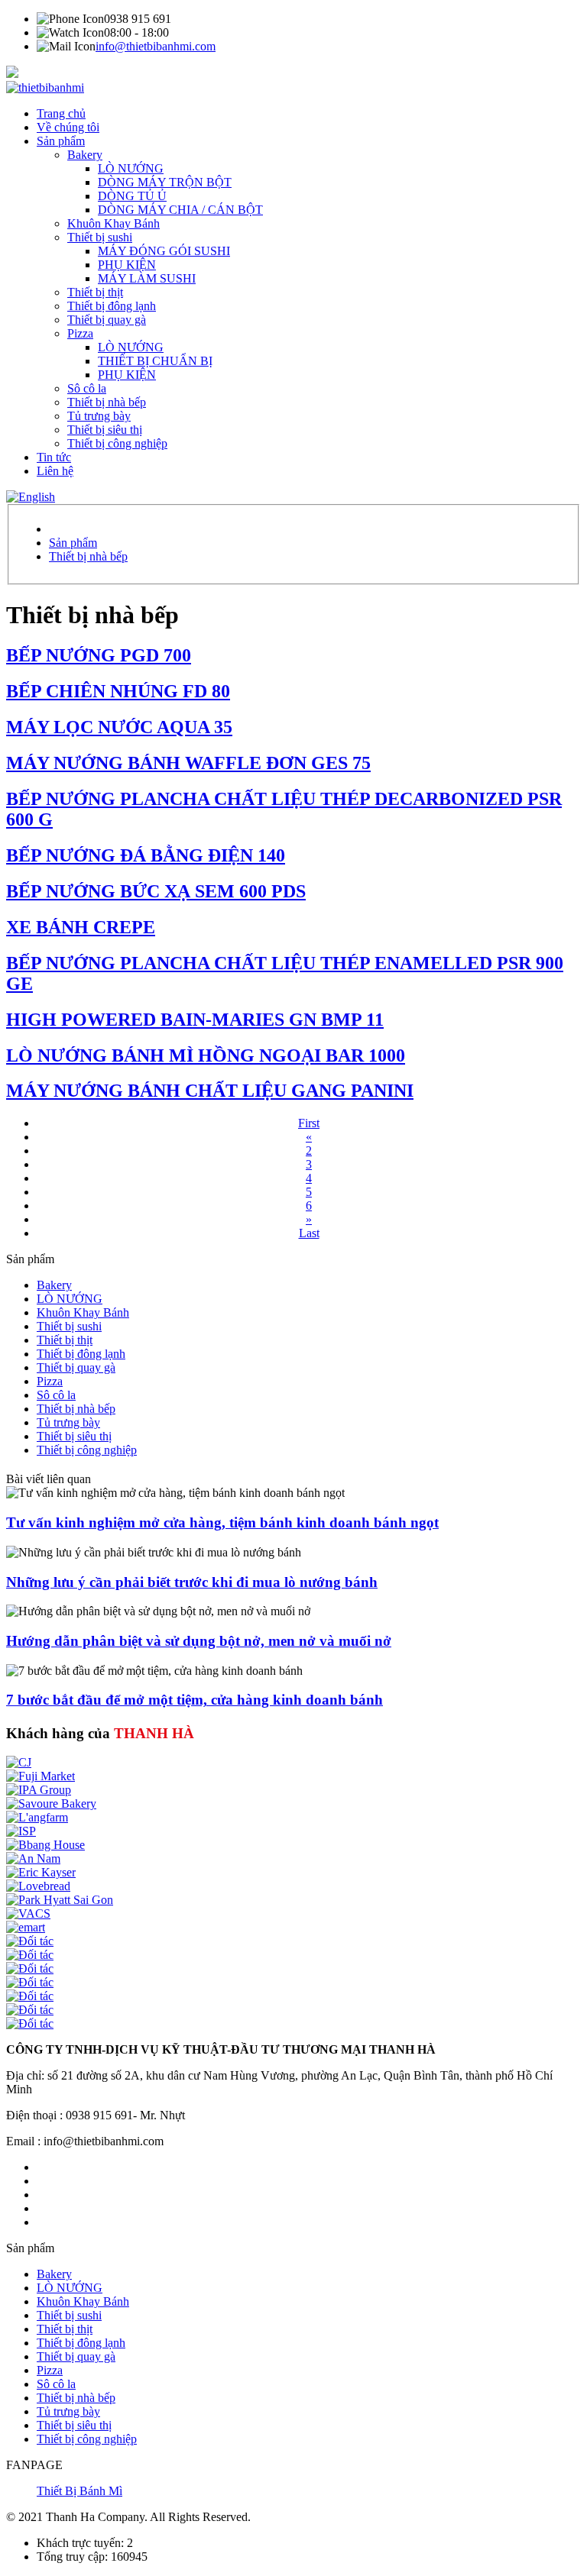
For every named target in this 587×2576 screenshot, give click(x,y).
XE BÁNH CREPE (81, 927)
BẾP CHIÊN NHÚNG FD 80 (118, 691)
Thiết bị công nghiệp (117, 443)
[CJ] (19, 1762)
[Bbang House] (45, 1845)
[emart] (26, 1927)
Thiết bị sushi (100, 237)
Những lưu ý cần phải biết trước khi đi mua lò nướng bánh (192, 1582)
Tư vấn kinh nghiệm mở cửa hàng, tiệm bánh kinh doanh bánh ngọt (222, 1522)
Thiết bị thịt (95, 292)
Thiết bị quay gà (107, 320)
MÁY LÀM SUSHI (147, 278)
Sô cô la (87, 388)
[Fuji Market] (41, 1776)
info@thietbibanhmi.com (156, 46)
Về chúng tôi (68, 127)
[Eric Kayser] (41, 1872)
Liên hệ (55, 471)
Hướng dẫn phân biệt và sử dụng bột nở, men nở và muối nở (199, 1641)
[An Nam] (33, 1858)
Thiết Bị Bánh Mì (79, 2491)
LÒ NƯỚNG (131, 168)
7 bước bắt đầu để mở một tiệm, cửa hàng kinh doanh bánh (195, 1700)
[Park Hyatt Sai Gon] (60, 1900)
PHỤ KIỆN (127, 265)
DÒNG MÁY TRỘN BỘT (165, 182)
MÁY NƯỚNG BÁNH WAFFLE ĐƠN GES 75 (188, 763)
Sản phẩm (61, 141)
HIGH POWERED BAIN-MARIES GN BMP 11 (195, 1020)
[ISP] (21, 1831)
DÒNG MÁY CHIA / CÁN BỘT (180, 210)
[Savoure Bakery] (51, 1804)
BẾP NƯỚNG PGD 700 (99, 655)
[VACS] (28, 1913)
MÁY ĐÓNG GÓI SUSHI (164, 251)
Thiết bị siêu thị (105, 430)
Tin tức (54, 457)
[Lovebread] (38, 1886)
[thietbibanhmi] (45, 87)
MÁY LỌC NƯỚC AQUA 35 (119, 727)
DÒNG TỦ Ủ (132, 196)
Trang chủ (61, 113)
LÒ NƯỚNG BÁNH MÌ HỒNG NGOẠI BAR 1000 (206, 1055)
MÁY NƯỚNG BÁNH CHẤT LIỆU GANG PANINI (210, 1091)
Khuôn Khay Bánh (114, 223)
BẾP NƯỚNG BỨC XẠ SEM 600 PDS (156, 891)
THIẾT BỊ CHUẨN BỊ (155, 361)
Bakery (85, 155)
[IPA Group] (39, 1790)
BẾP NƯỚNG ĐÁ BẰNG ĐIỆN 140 (146, 855)
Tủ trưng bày (99, 416)
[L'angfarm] (37, 1817)
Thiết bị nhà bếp (107, 402)
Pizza (80, 333)
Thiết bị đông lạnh (112, 306)
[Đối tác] (30, 1941)
